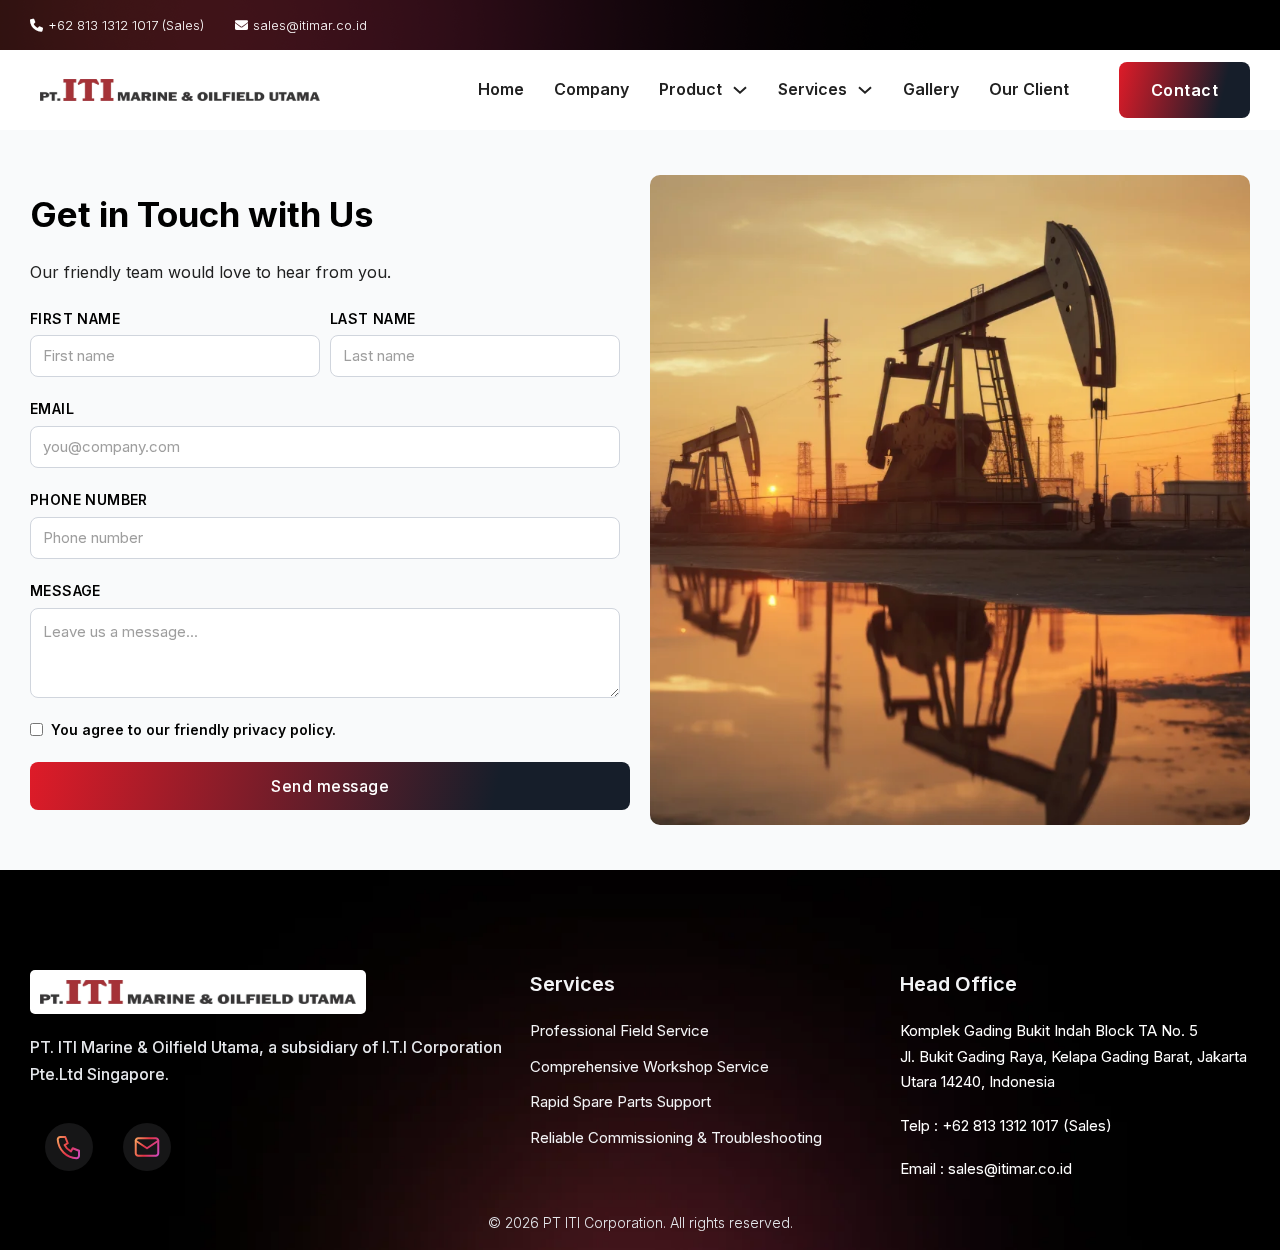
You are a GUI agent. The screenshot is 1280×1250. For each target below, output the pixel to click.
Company (591, 89)
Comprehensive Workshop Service (649, 1066)
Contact (1185, 90)
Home (501, 89)
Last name (373, 318)
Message (65, 590)
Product (690, 89)
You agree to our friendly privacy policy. (193, 729)
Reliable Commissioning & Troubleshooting (676, 1137)
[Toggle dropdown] (740, 90)
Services (812, 89)
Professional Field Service (619, 1030)
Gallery (931, 89)
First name (75, 318)
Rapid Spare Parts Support (620, 1101)
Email (52, 408)
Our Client (1029, 89)
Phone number (89, 499)
